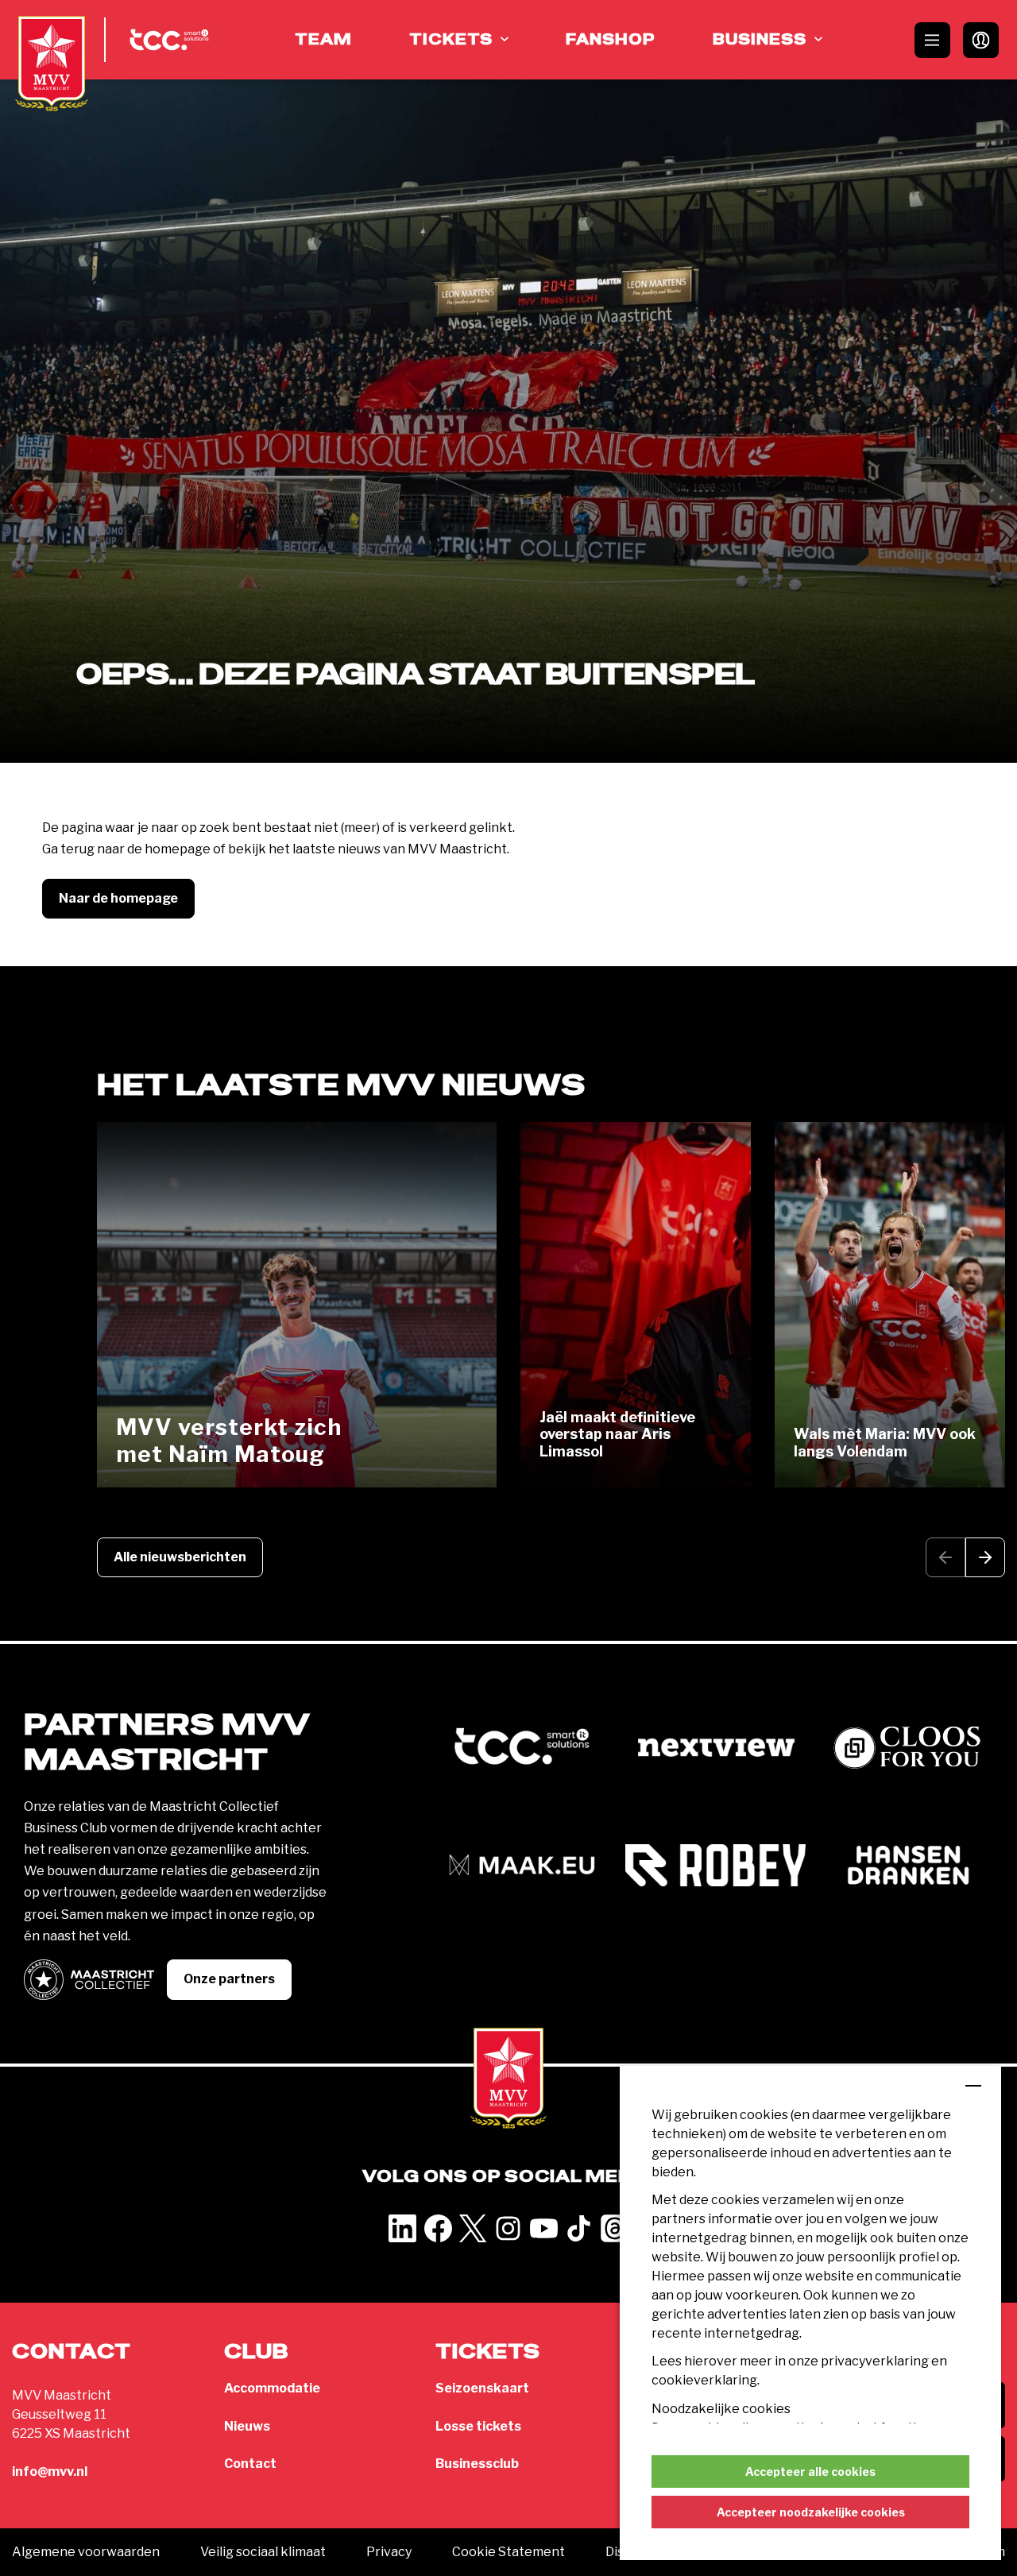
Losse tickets (478, 2426)
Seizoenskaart (482, 2388)
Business (760, 40)
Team (323, 40)
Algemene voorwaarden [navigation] (86, 2552)
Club (256, 2352)
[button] (985, 1558)
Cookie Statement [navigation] (508, 2552)
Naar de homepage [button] (118, 898)
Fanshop (611, 40)
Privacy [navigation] (389, 2552)
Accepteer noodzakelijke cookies (811, 2512)
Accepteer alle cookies (810, 2472)
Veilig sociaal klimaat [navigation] (263, 2552)
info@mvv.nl (50, 2472)
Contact (250, 2464)
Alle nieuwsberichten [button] (180, 1557)
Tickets (451, 40)
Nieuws (247, 2426)
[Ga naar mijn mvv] (981, 40)
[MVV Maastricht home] (52, 64)
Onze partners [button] (229, 1979)
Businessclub (477, 2464)
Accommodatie (272, 2388)
